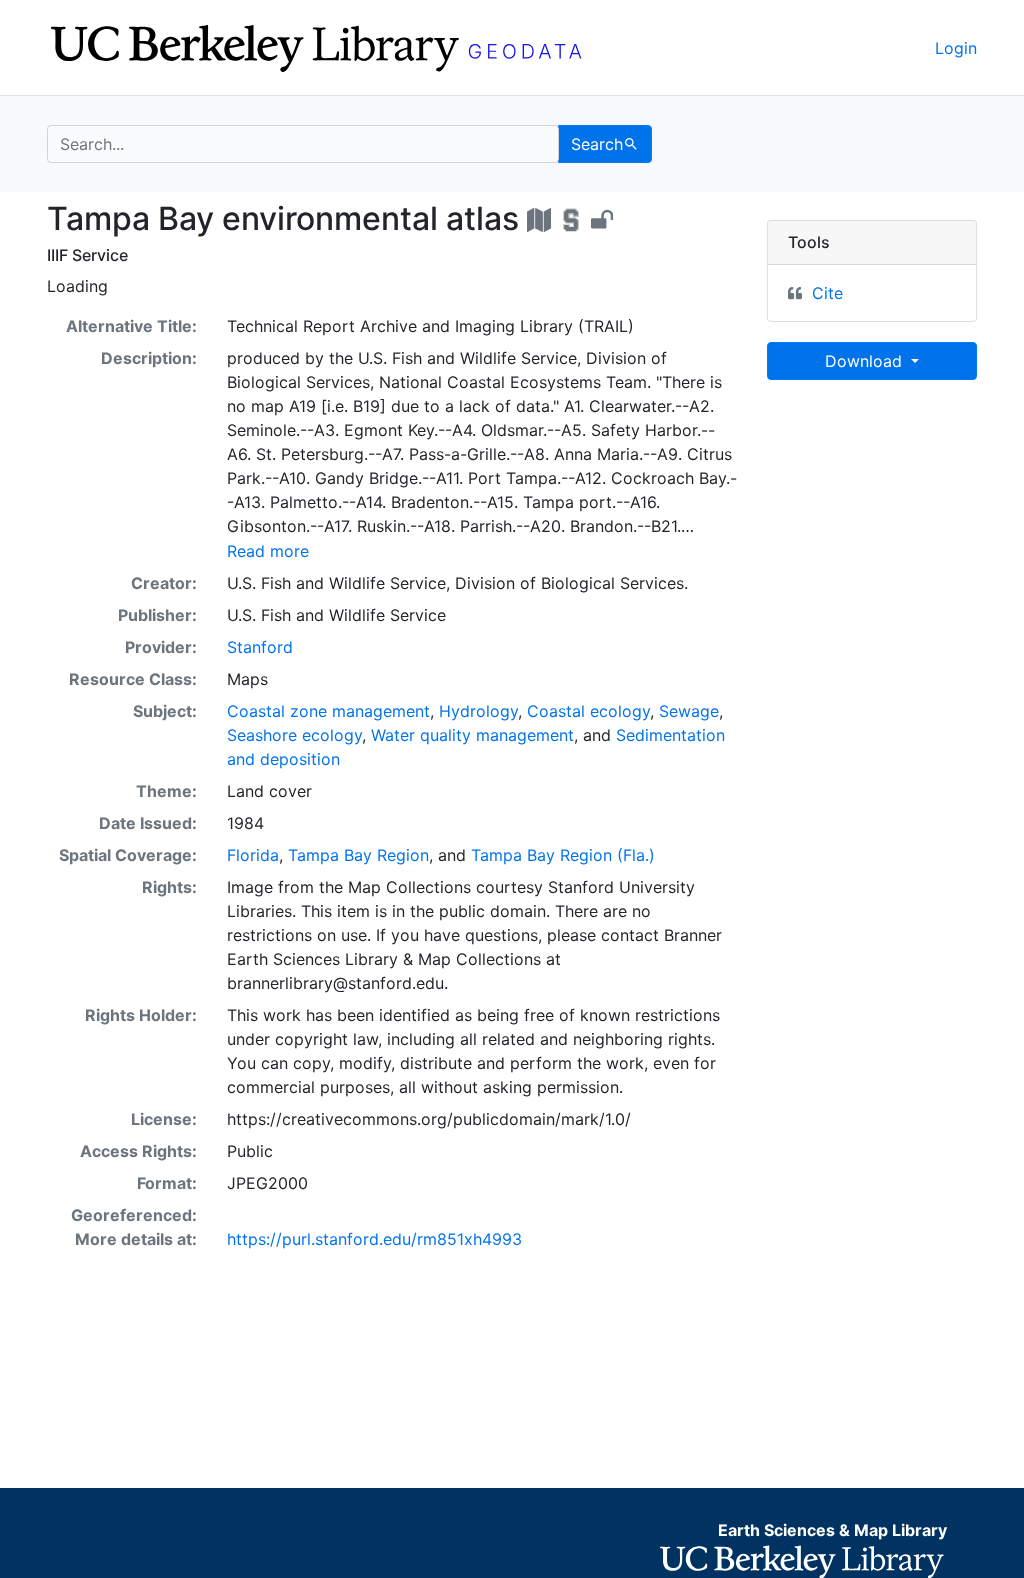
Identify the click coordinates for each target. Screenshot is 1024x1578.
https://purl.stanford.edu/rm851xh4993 (374, 1239)
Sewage (689, 711)
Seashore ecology (294, 735)
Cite (827, 293)
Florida (253, 855)
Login (956, 48)
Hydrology (478, 711)
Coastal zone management (328, 711)
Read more (268, 551)
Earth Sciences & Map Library (832, 1530)
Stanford (260, 647)
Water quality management (472, 735)
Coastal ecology (588, 711)
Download (866, 361)
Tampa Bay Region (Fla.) (563, 855)
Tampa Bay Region (358, 855)
